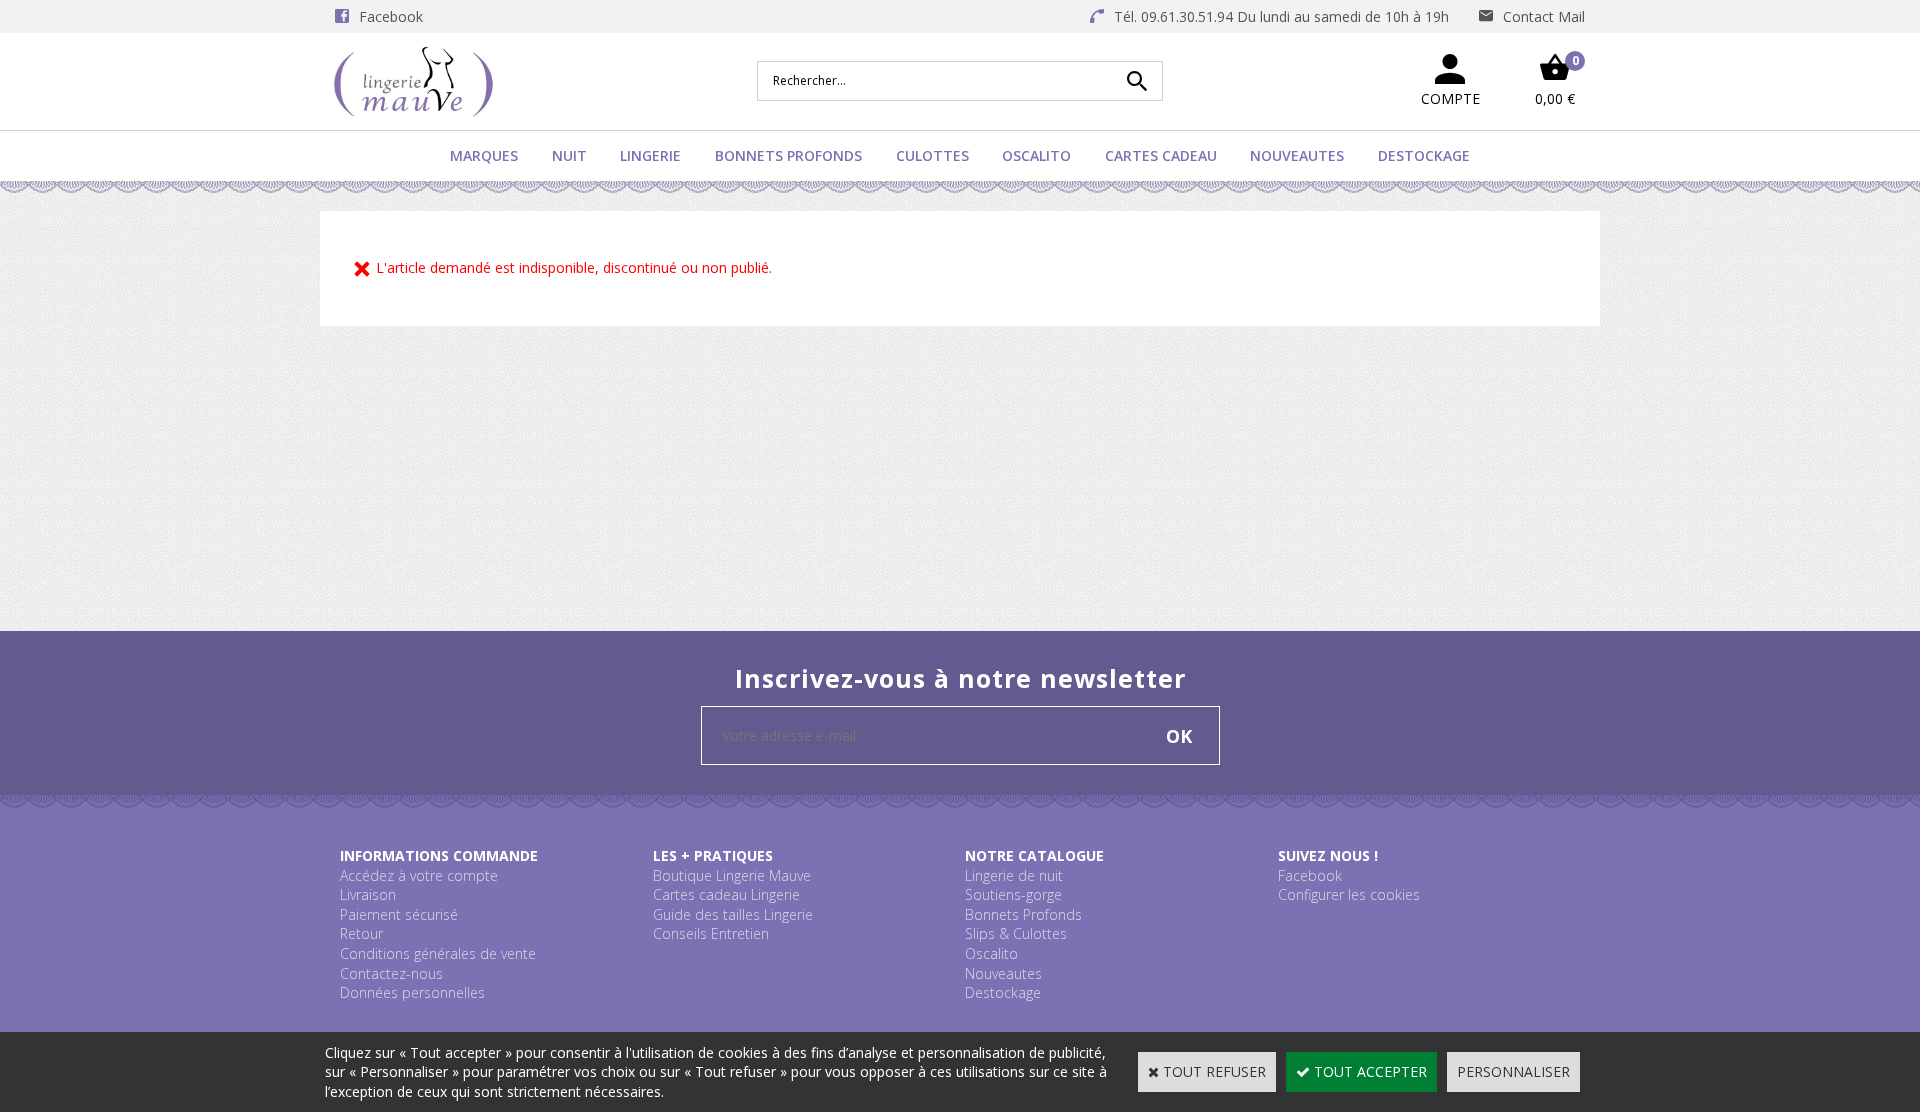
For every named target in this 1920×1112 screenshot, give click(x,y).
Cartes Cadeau (1161, 155)
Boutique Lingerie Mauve (732, 875)
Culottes (932, 155)
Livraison (368, 894)
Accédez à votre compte (419, 875)
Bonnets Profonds (788, 155)
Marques (484, 155)
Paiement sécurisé (399, 914)
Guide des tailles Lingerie (733, 914)
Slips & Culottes (1016, 933)
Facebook (1310, 875)
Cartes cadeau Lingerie (726, 894)
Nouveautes (1297, 155)
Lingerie (650, 155)
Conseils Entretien (711, 933)
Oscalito (1036, 155)
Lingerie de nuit (1014, 875)
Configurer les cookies (1349, 894)
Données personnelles (412, 992)
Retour (361, 933)
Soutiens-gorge (1013, 894)
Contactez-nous (391, 973)
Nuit (569, 155)
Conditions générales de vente (438, 953)
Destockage (1424, 155)
